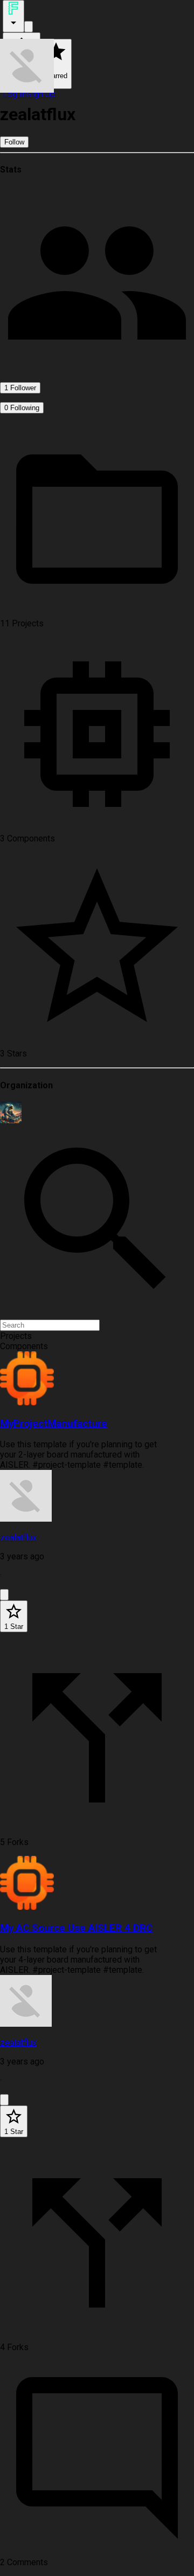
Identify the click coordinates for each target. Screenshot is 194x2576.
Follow (14, 142)
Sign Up (41, 94)
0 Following (22, 408)
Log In (15, 94)
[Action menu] (13, 16)
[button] (97, 1336)
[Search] (29, 27)
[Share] (4, 1595)
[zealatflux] (97, 1497)
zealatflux (18, 1538)
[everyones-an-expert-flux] (97, 1113)
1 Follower (20, 388)
